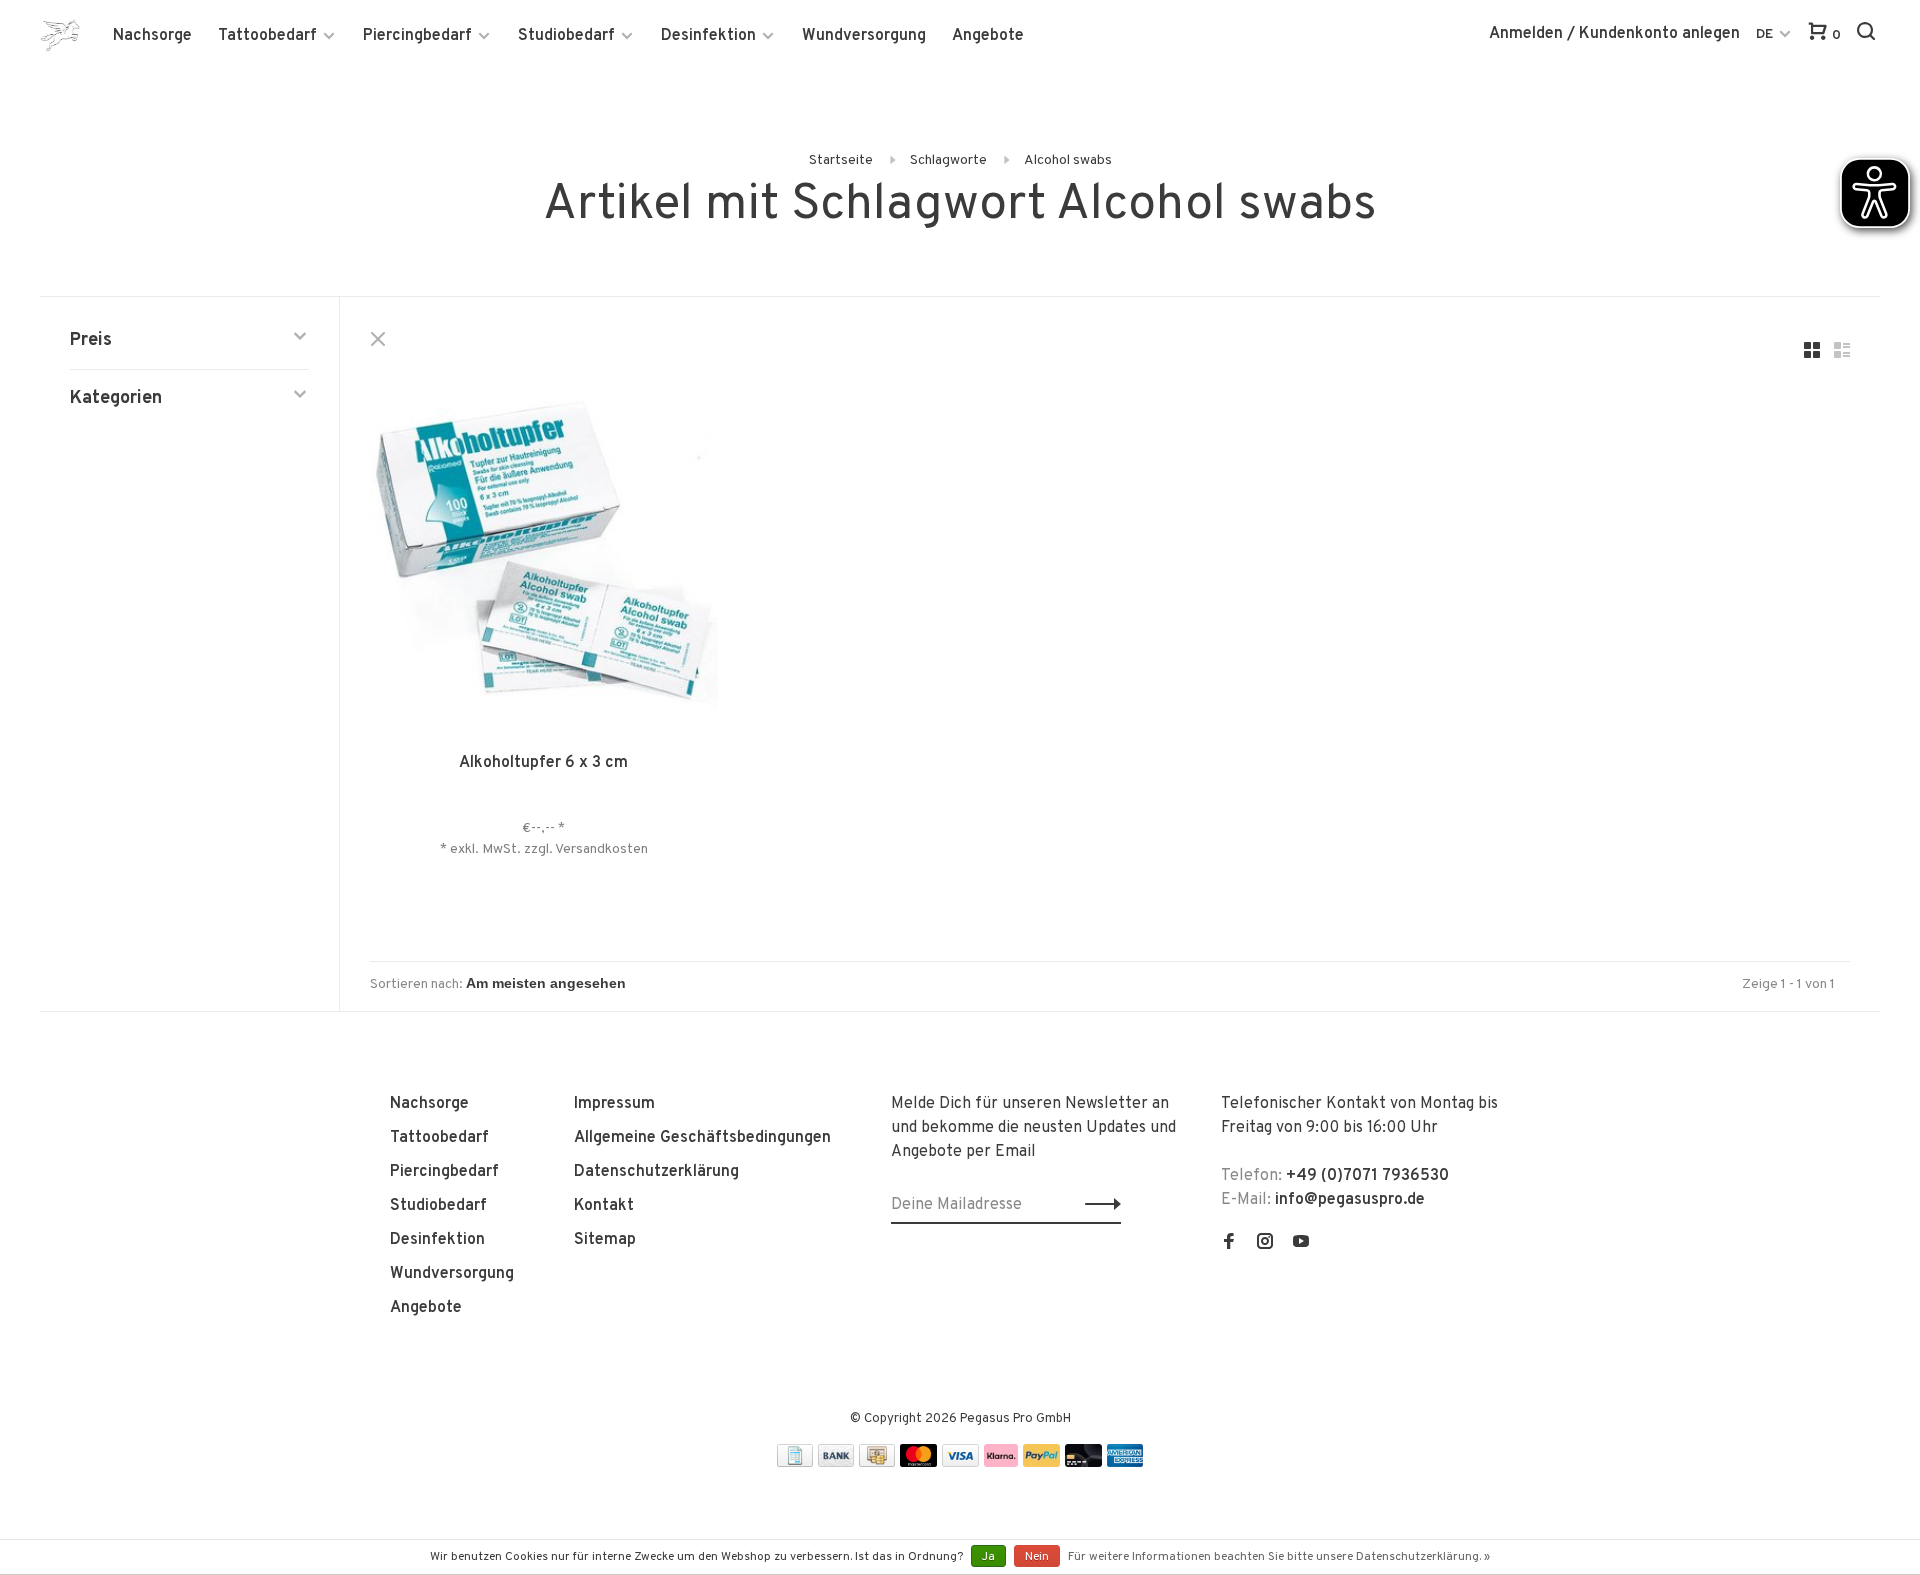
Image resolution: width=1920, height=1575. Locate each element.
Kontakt (604, 1206)
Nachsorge (152, 36)
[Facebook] (1229, 1244)
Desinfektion (708, 36)
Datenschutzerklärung (656, 1172)
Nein (1037, 1557)
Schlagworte (948, 160)
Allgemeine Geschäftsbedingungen (702, 1138)
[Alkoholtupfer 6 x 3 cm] (544, 553)
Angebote (988, 36)
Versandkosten (601, 849)
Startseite (841, 160)
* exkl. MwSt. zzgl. (497, 849)
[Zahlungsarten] (795, 1463)
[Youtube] (1301, 1244)
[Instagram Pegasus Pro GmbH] (1265, 1244)
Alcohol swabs (1068, 160)
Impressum (614, 1104)
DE (1764, 34)
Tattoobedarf (267, 36)
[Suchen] (1868, 35)
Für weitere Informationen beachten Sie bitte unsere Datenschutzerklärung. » (1279, 1557)
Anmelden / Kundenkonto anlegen (1614, 34)
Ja (988, 1557)
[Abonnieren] (1097, 1205)
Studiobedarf (566, 36)
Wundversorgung (864, 36)
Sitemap (605, 1240)
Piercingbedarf (417, 36)
